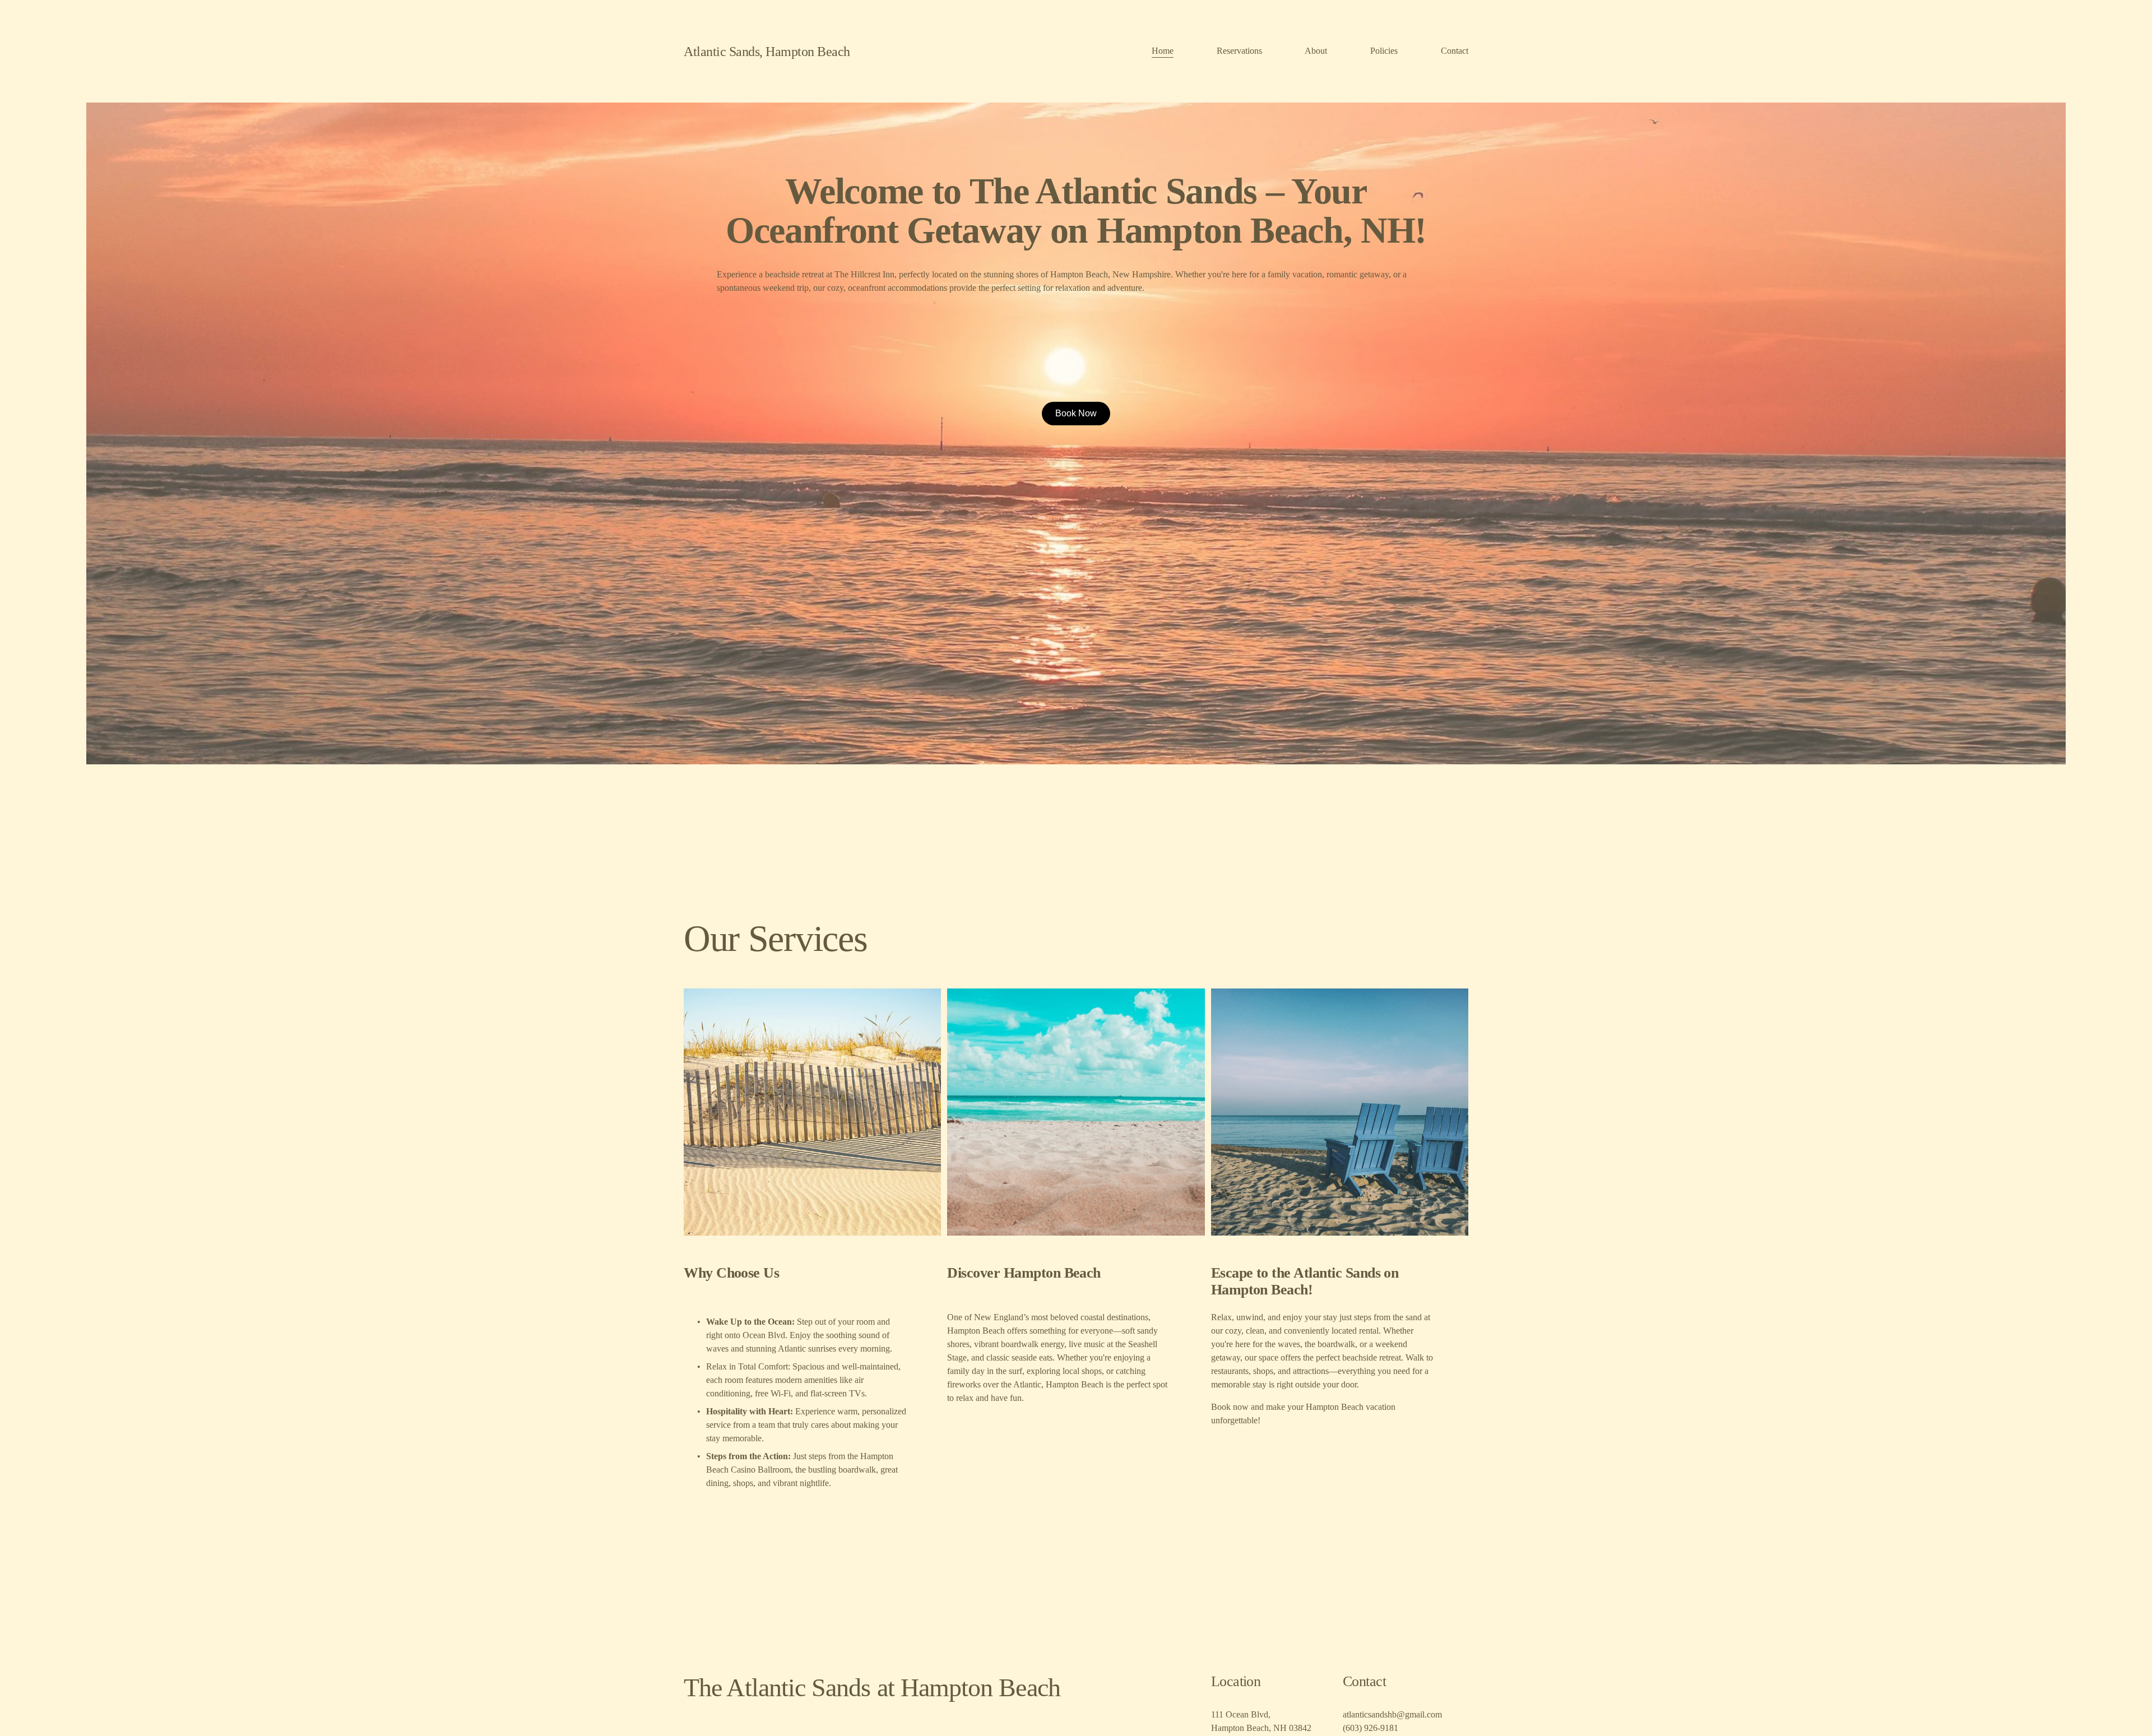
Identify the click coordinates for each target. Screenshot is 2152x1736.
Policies (1384, 51)
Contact (1455, 51)
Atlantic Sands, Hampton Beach (767, 51)
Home (1163, 51)
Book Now (1076, 413)
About (1316, 51)
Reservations (1239, 51)
